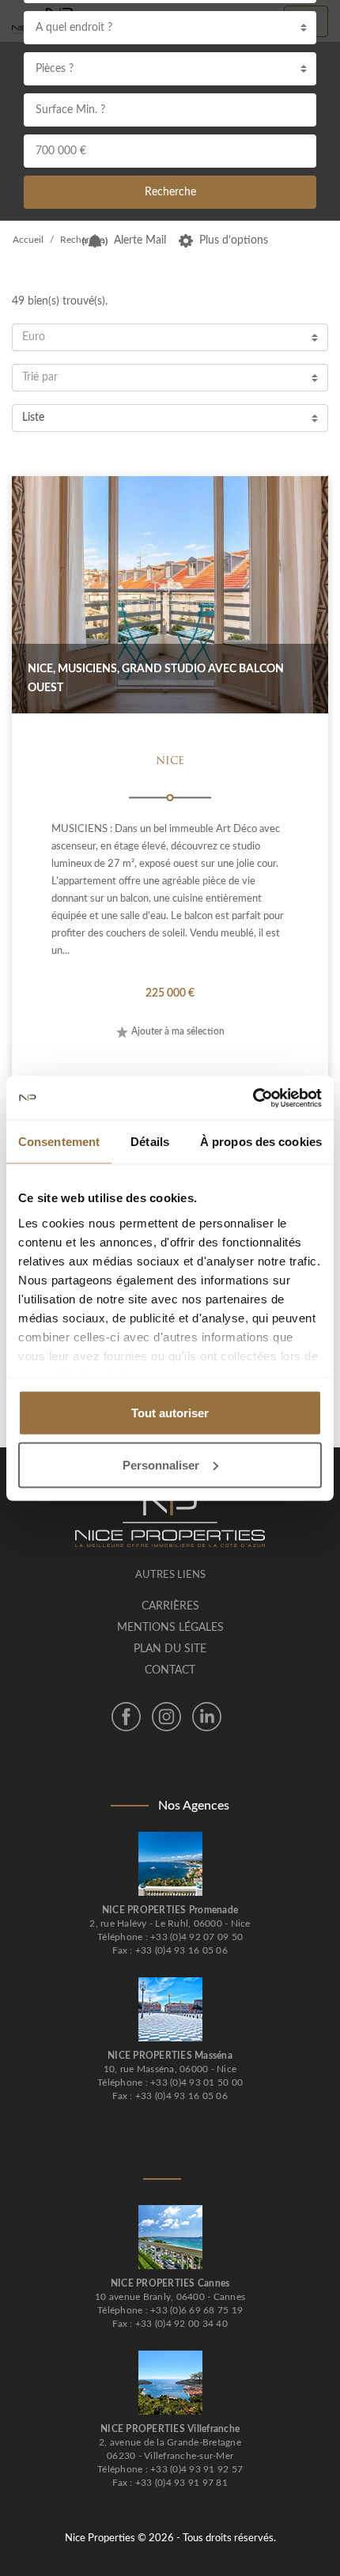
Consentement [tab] (59, 1142)
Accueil (28, 240)
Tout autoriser (170, 1413)
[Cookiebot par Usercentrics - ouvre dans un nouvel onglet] (253, 1098)
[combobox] (170, 28)
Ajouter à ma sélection (178, 1031)
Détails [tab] (150, 1142)
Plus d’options (234, 240)
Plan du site (170, 1649)
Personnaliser (161, 1464)
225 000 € (170, 993)
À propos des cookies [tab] (261, 1142)
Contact (170, 1670)
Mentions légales (170, 1628)
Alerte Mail (140, 240)
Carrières (170, 1606)
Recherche (170, 192)
